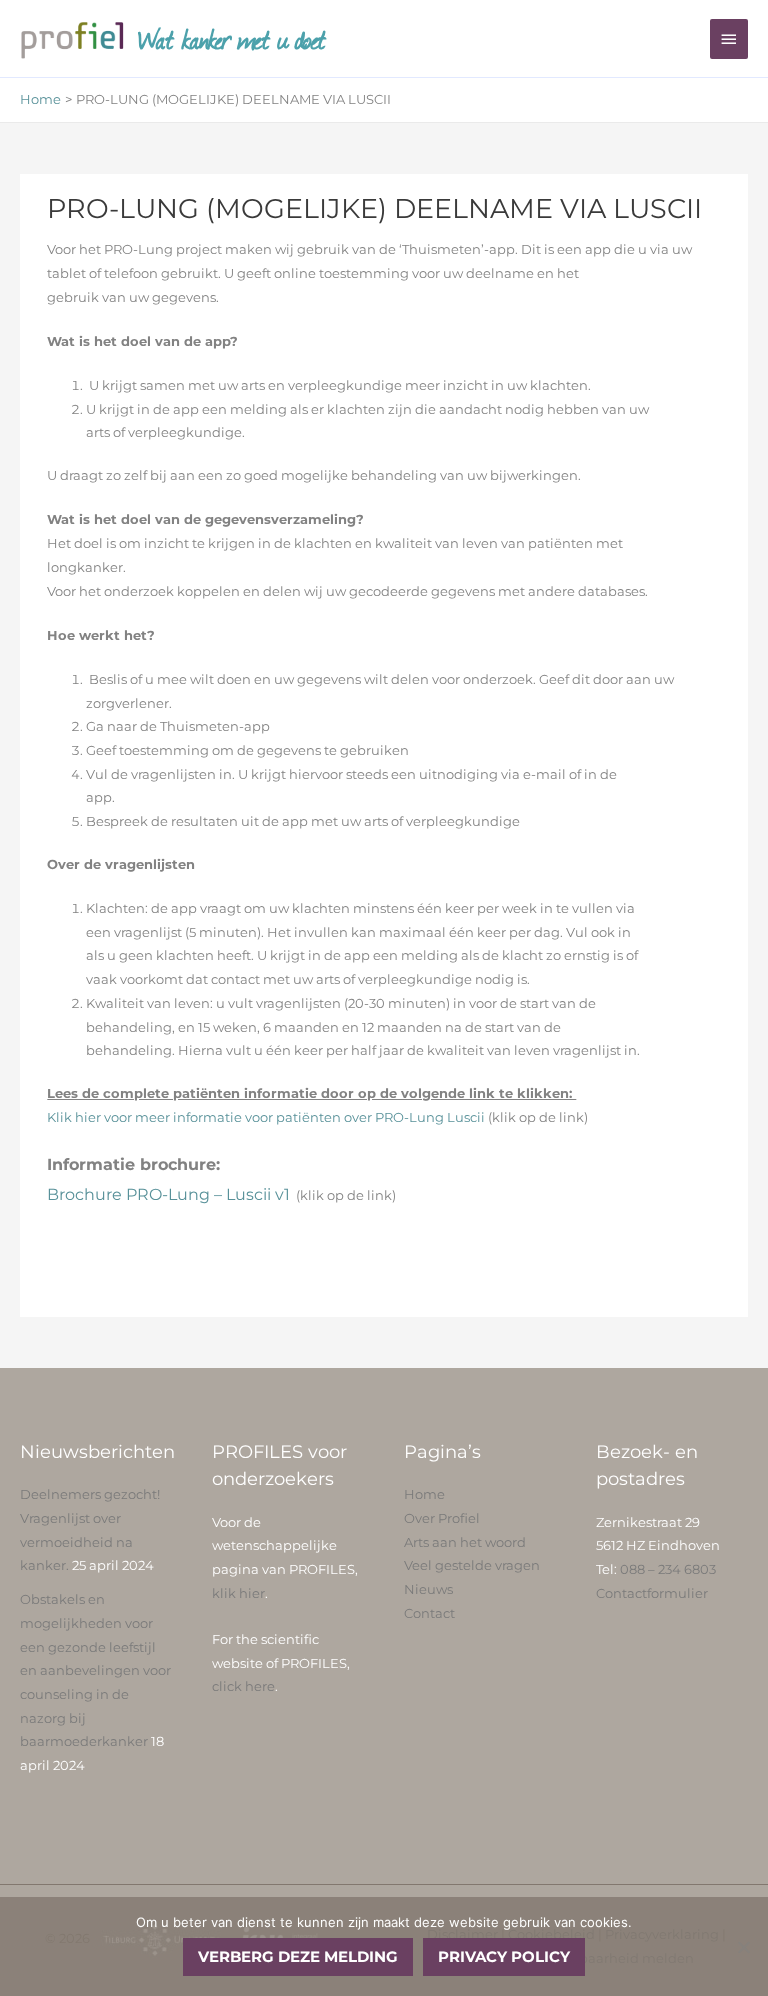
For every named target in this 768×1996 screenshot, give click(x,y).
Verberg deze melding (298, 1956)
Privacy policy (504, 1956)
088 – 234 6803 (668, 1569)
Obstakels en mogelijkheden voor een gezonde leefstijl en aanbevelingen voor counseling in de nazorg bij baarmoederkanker (95, 1670)
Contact (429, 1613)
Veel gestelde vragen (472, 1565)
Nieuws (428, 1589)
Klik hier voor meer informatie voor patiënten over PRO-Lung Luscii (267, 1117)
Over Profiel (442, 1518)
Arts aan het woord (465, 1542)
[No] (743, 1947)
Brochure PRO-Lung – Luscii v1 (168, 1194)
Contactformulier (652, 1593)
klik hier (238, 1593)
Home (424, 1494)
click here (243, 1686)
